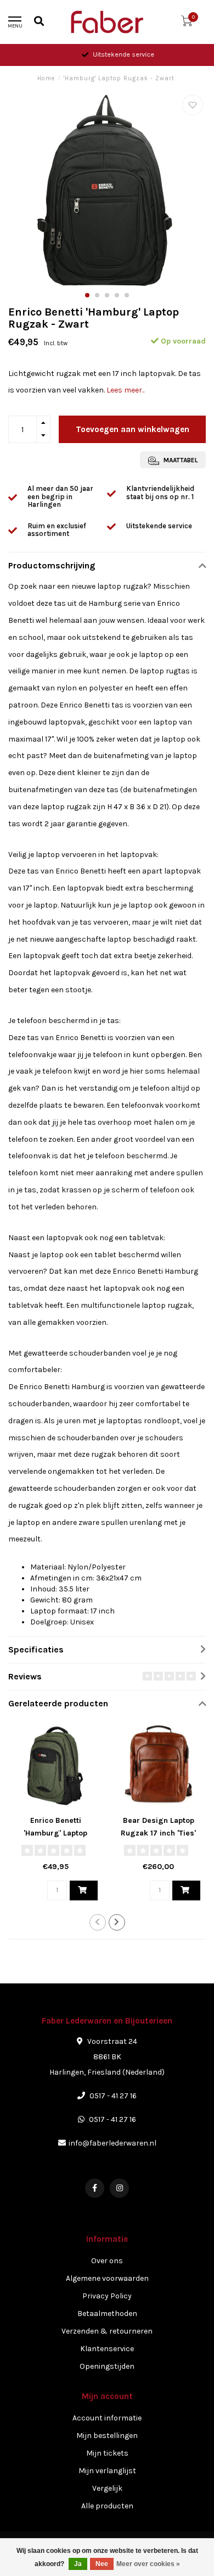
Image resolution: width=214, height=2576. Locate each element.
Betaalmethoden (107, 2314)
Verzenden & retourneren (107, 2331)
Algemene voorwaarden (107, 2278)
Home (46, 78)
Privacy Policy (107, 2296)
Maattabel (180, 460)
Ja (78, 2564)
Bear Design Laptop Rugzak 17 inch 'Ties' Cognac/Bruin (158, 1833)
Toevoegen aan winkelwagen (133, 429)
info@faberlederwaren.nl (112, 2143)
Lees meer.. (125, 390)
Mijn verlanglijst (107, 2471)
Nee (102, 2564)
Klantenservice (107, 2349)
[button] (87, 295)
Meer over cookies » (148, 2564)
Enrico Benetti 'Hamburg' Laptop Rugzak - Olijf (55, 1833)
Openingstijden (107, 2366)
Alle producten (107, 2506)
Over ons (107, 2261)
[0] (187, 23)
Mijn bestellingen (107, 2436)
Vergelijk (107, 2488)
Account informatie (107, 2418)
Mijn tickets (107, 2453)
